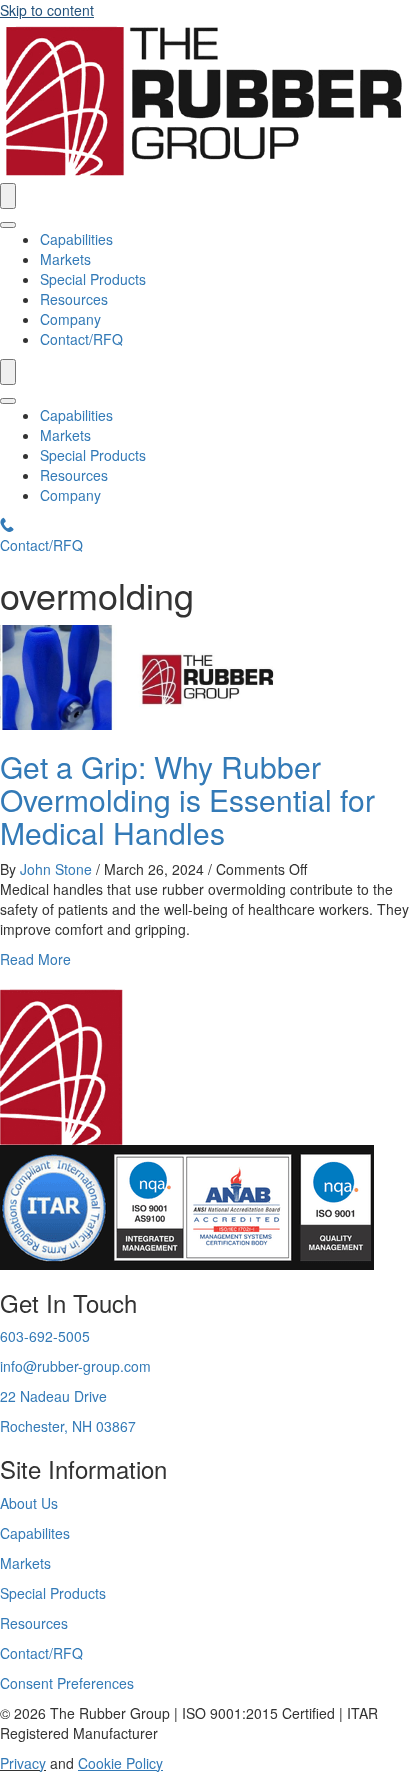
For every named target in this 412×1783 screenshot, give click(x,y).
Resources (74, 299)
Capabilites (35, 1533)
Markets (65, 259)
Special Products (93, 279)
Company (70, 319)
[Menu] (8, 196)
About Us (29, 1503)
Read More (35, 959)
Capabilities (76, 239)
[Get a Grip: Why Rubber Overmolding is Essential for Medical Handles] (150, 675)
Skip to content (47, 10)
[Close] (8, 225)
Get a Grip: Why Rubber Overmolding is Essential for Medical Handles (187, 799)
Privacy (23, 1763)
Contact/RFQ (81, 339)
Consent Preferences (67, 1683)
